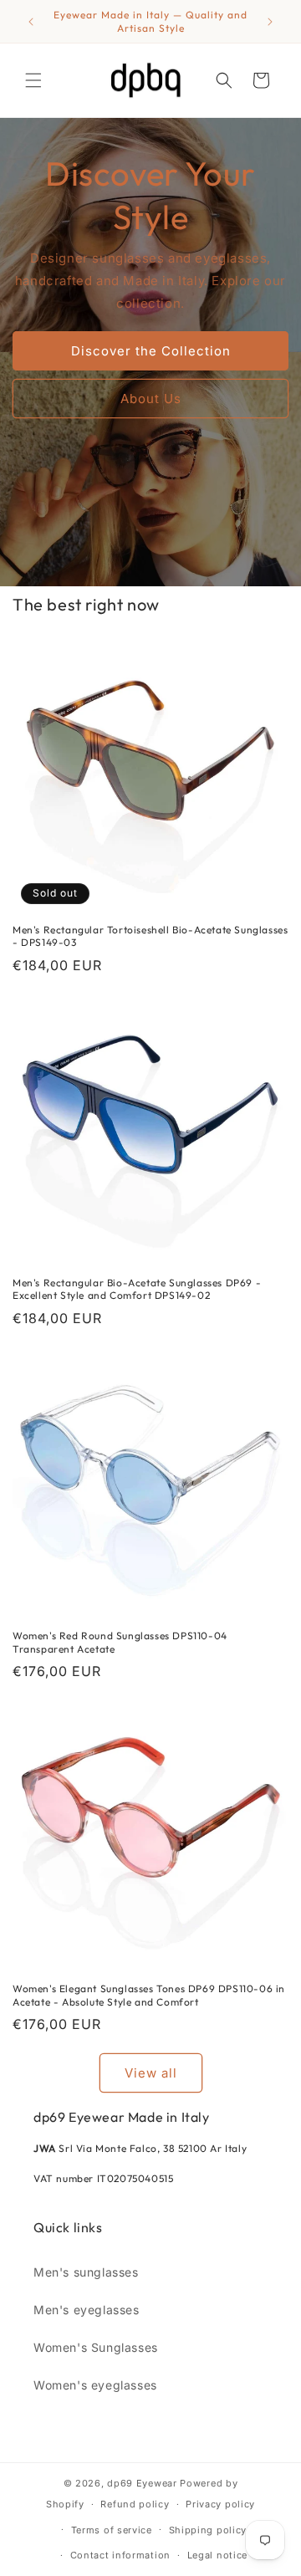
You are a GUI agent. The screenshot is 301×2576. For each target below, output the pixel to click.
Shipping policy (208, 2530)
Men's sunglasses (86, 2272)
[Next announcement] (270, 22)
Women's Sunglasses (96, 2347)
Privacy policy (220, 2504)
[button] (33, 80)
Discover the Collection (151, 350)
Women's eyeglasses (95, 2385)
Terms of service (112, 2530)
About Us (151, 398)
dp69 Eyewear (142, 2483)
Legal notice (217, 2555)
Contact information (120, 2555)
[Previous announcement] (31, 22)
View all (151, 2073)
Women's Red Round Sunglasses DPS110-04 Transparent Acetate (120, 1642)
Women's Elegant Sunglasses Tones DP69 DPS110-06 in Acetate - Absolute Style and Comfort (149, 1995)
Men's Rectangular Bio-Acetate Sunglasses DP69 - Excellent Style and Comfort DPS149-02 (137, 1289)
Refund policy (135, 2504)
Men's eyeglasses (87, 2310)
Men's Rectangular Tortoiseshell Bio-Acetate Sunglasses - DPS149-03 (150, 936)
